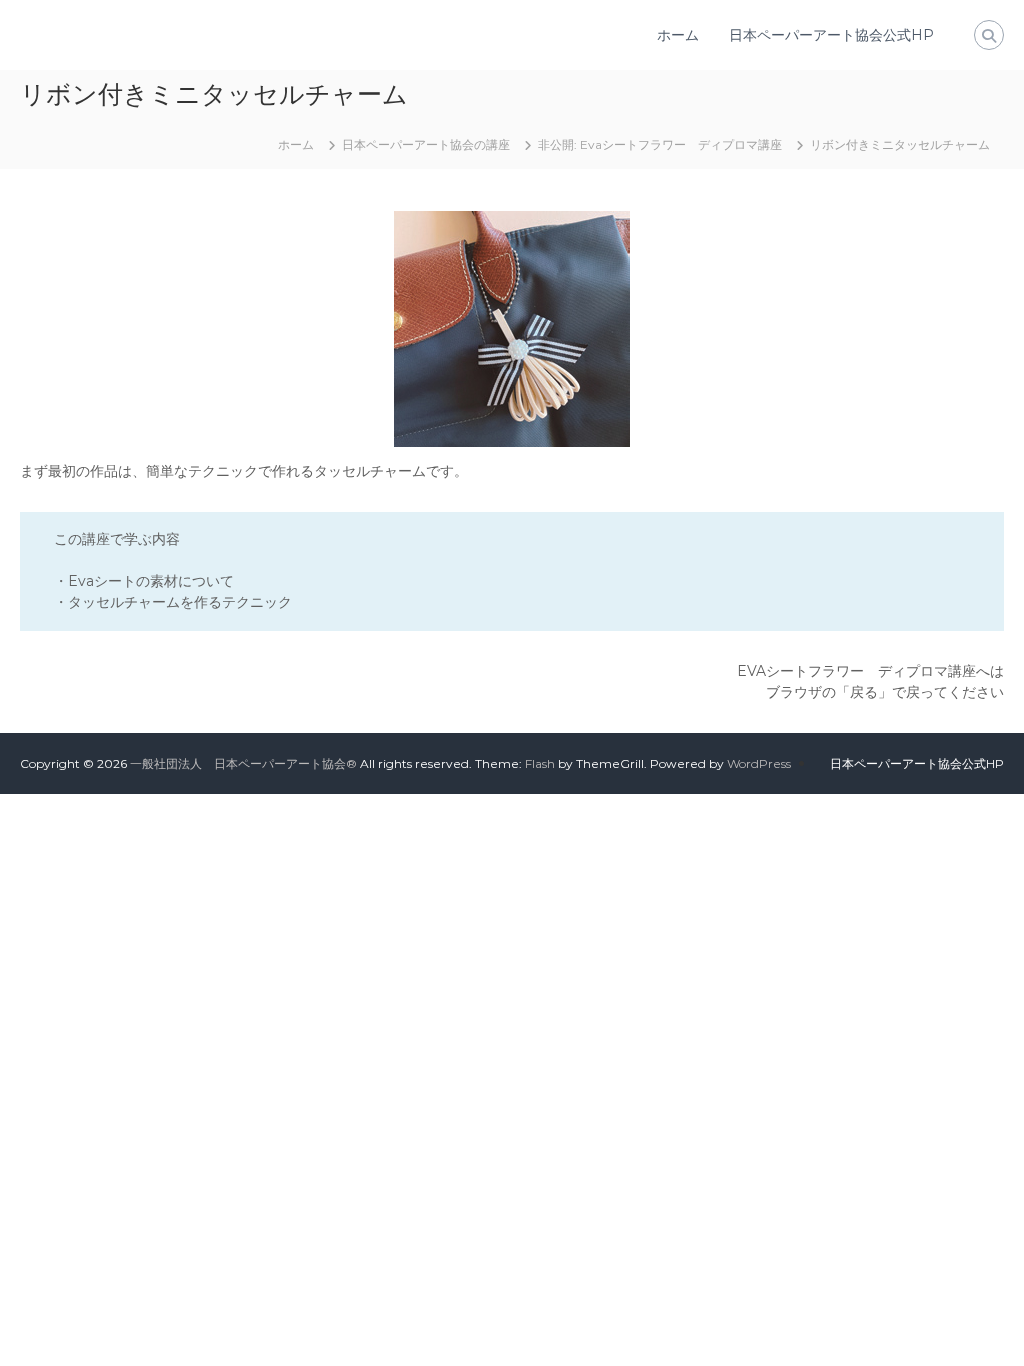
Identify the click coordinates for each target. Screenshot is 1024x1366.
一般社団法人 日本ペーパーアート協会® (243, 763)
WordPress (759, 763)
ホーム (678, 35)
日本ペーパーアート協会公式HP (831, 35)
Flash (540, 763)
